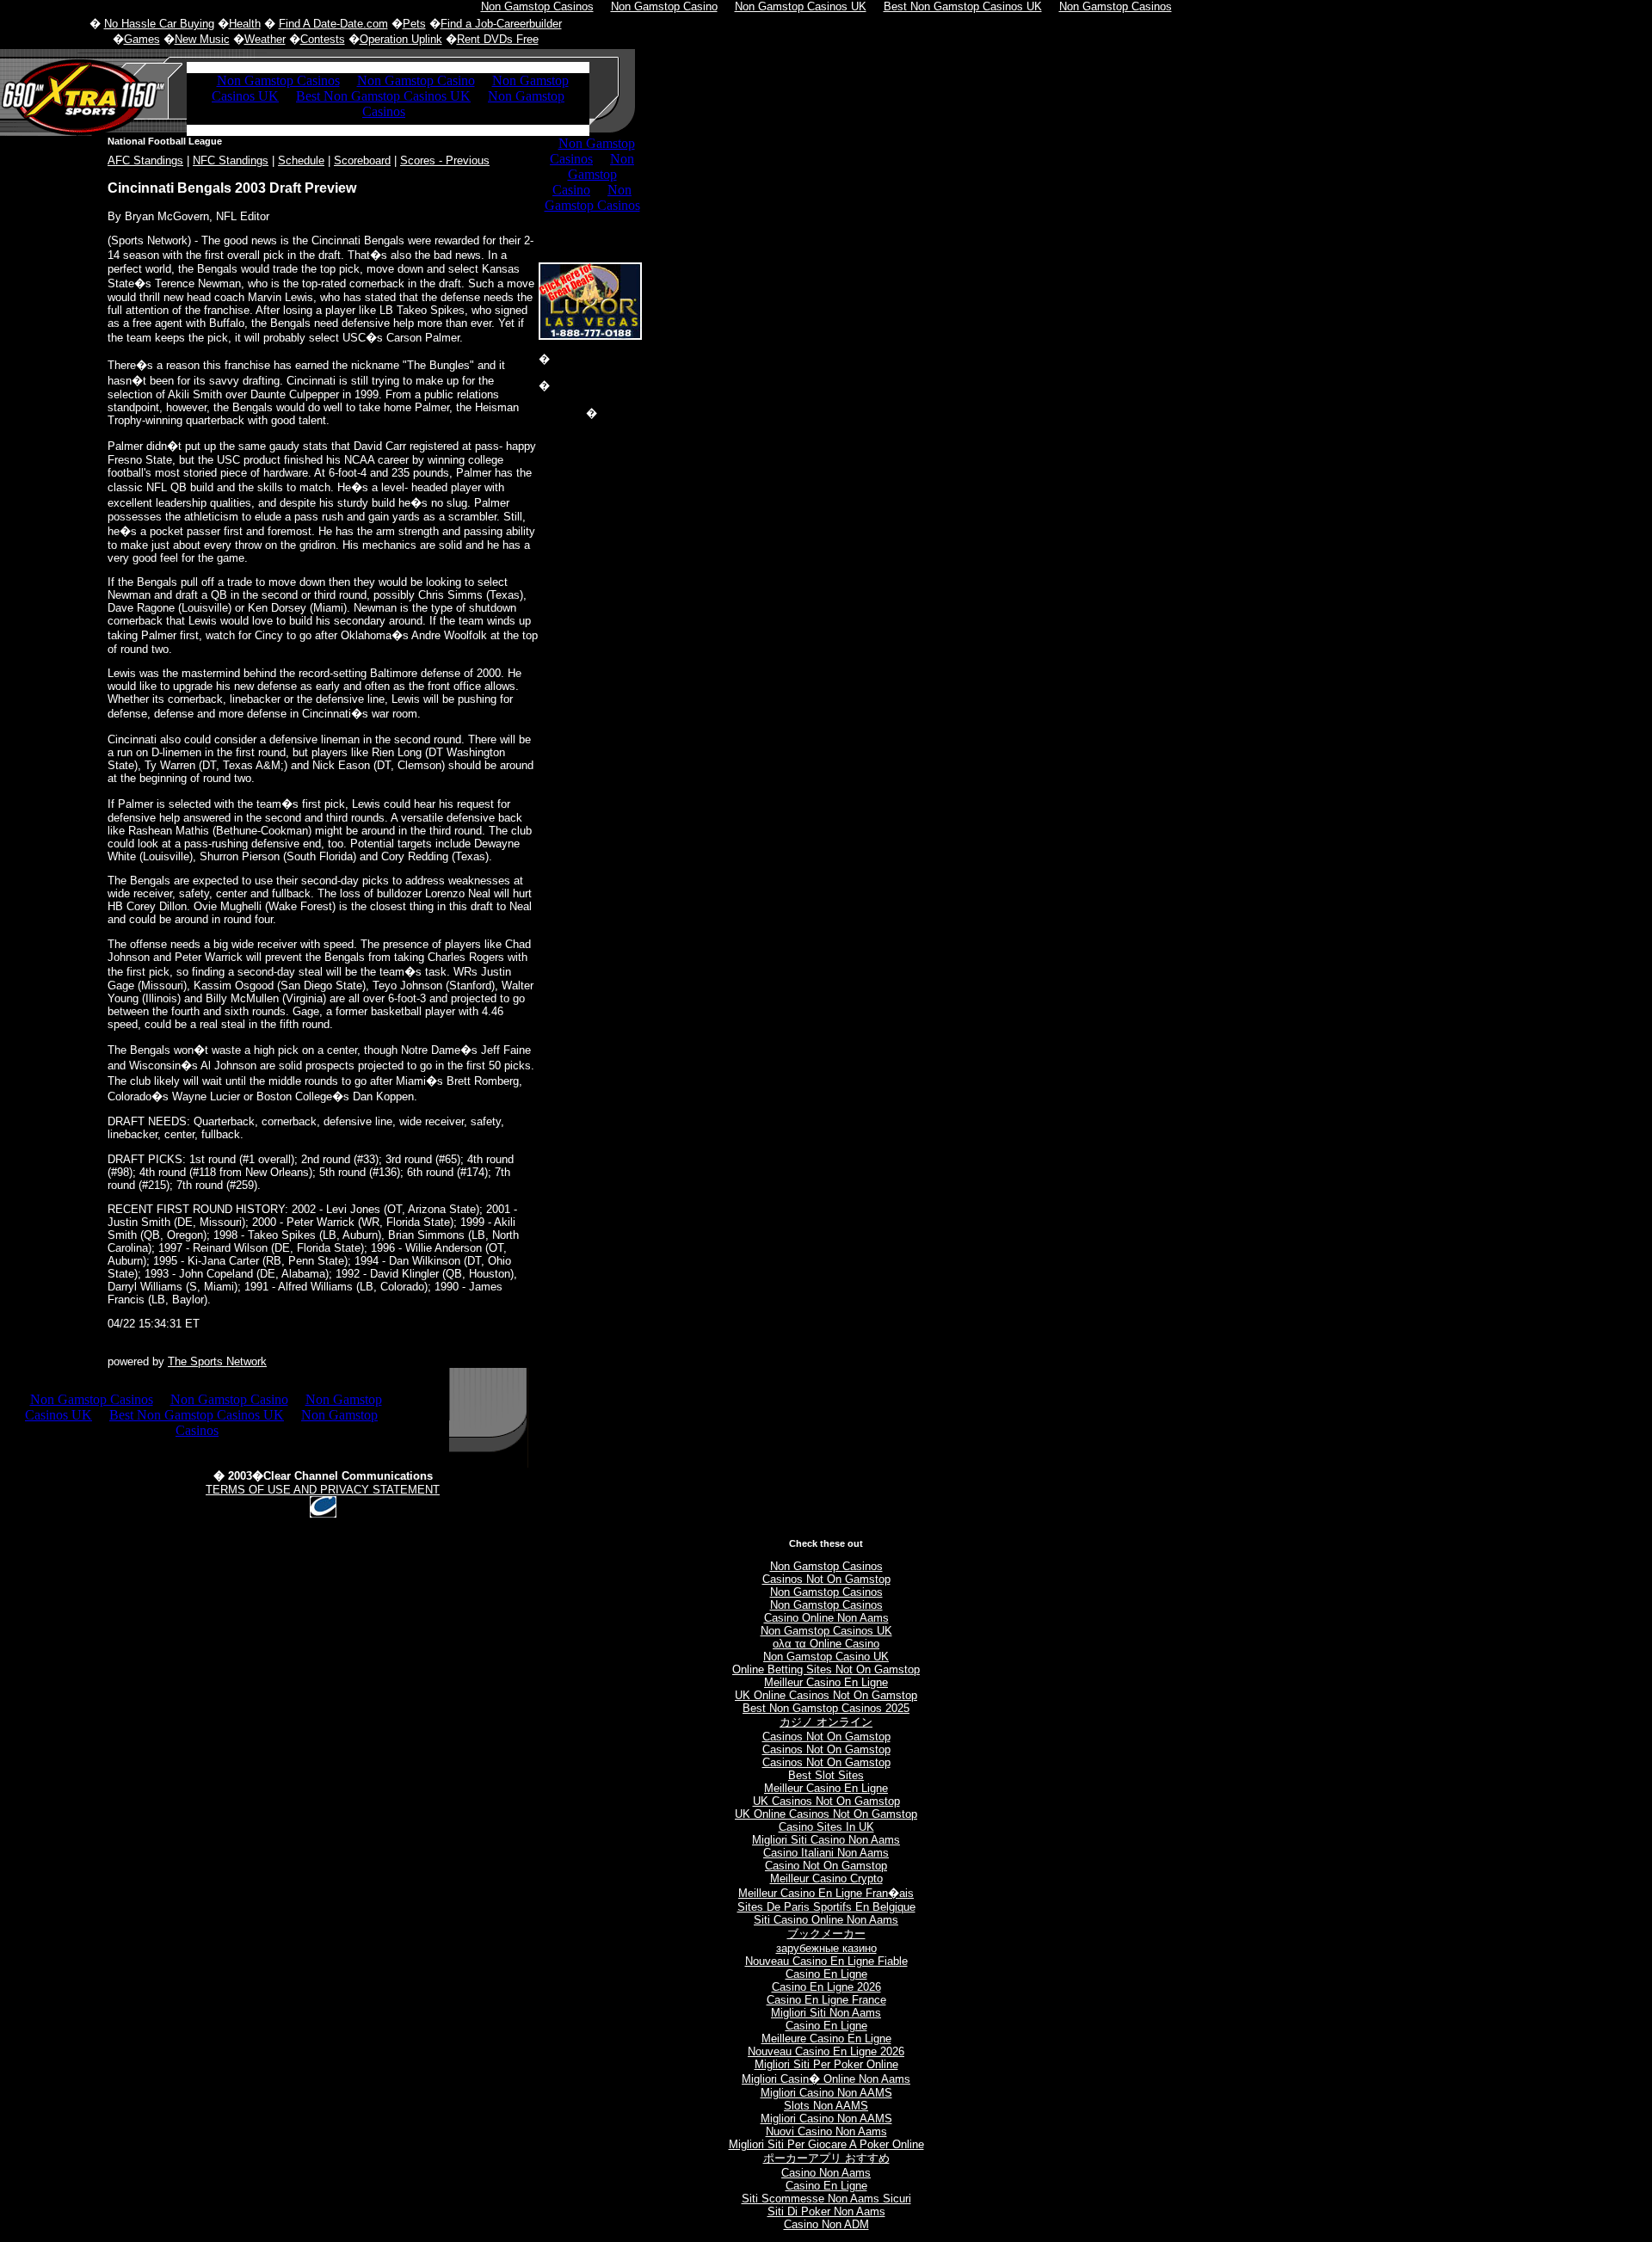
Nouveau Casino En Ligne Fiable (826, 1961)
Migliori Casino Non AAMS (826, 2093)
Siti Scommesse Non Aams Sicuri (826, 2199)
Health (245, 24)
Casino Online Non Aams (826, 1618)
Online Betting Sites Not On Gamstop (826, 1669)
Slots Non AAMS (826, 2106)
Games (142, 39)
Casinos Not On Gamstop (826, 1579)
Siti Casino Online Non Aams (826, 1920)
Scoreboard (362, 160)
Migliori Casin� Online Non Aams (826, 2079)
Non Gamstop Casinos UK (826, 1631)
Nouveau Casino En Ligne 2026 (826, 2051)
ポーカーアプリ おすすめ (826, 2158)
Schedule (301, 160)
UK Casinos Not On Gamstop (826, 1801)
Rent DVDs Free (498, 39)
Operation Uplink (401, 39)
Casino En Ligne (826, 1974)
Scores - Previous (445, 160)
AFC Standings (145, 160)
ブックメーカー (826, 1934)
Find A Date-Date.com (333, 24)
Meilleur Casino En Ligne (826, 1682)
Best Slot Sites (826, 1775)
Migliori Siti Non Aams (826, 2013)
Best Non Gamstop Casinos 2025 (826, 1708)
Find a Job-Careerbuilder (501, 24)
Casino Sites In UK (826, 1827)
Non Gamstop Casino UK (826, 1657)
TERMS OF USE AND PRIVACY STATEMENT (323, 1490)
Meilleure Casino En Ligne (826, 2039)
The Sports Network (217, 1361)
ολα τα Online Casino (826, 1644)
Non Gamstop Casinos (826, 1566)
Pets (414, 24)
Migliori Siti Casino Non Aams (826, 1840)
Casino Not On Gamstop (826, 1866)
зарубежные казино (826, 1948)
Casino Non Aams (826, 2173)
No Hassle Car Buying (159, 24)
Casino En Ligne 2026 (826, 1987)
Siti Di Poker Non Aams (826, 2211)
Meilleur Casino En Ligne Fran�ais (826, 1893)
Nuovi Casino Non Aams (826, 2131)
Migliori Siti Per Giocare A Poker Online (826, 2144)
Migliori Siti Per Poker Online (826, 2064)
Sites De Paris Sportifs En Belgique (826, 1907)
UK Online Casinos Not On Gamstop (826, 1695)
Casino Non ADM (826, 2224)
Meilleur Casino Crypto (826, 1879)
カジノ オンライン (826, 1722)
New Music (202, 39)
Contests (323, 39)
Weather (265, 39)
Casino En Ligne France (826, 2000)
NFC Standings (231, 160)
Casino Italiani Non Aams (826, 1853)
